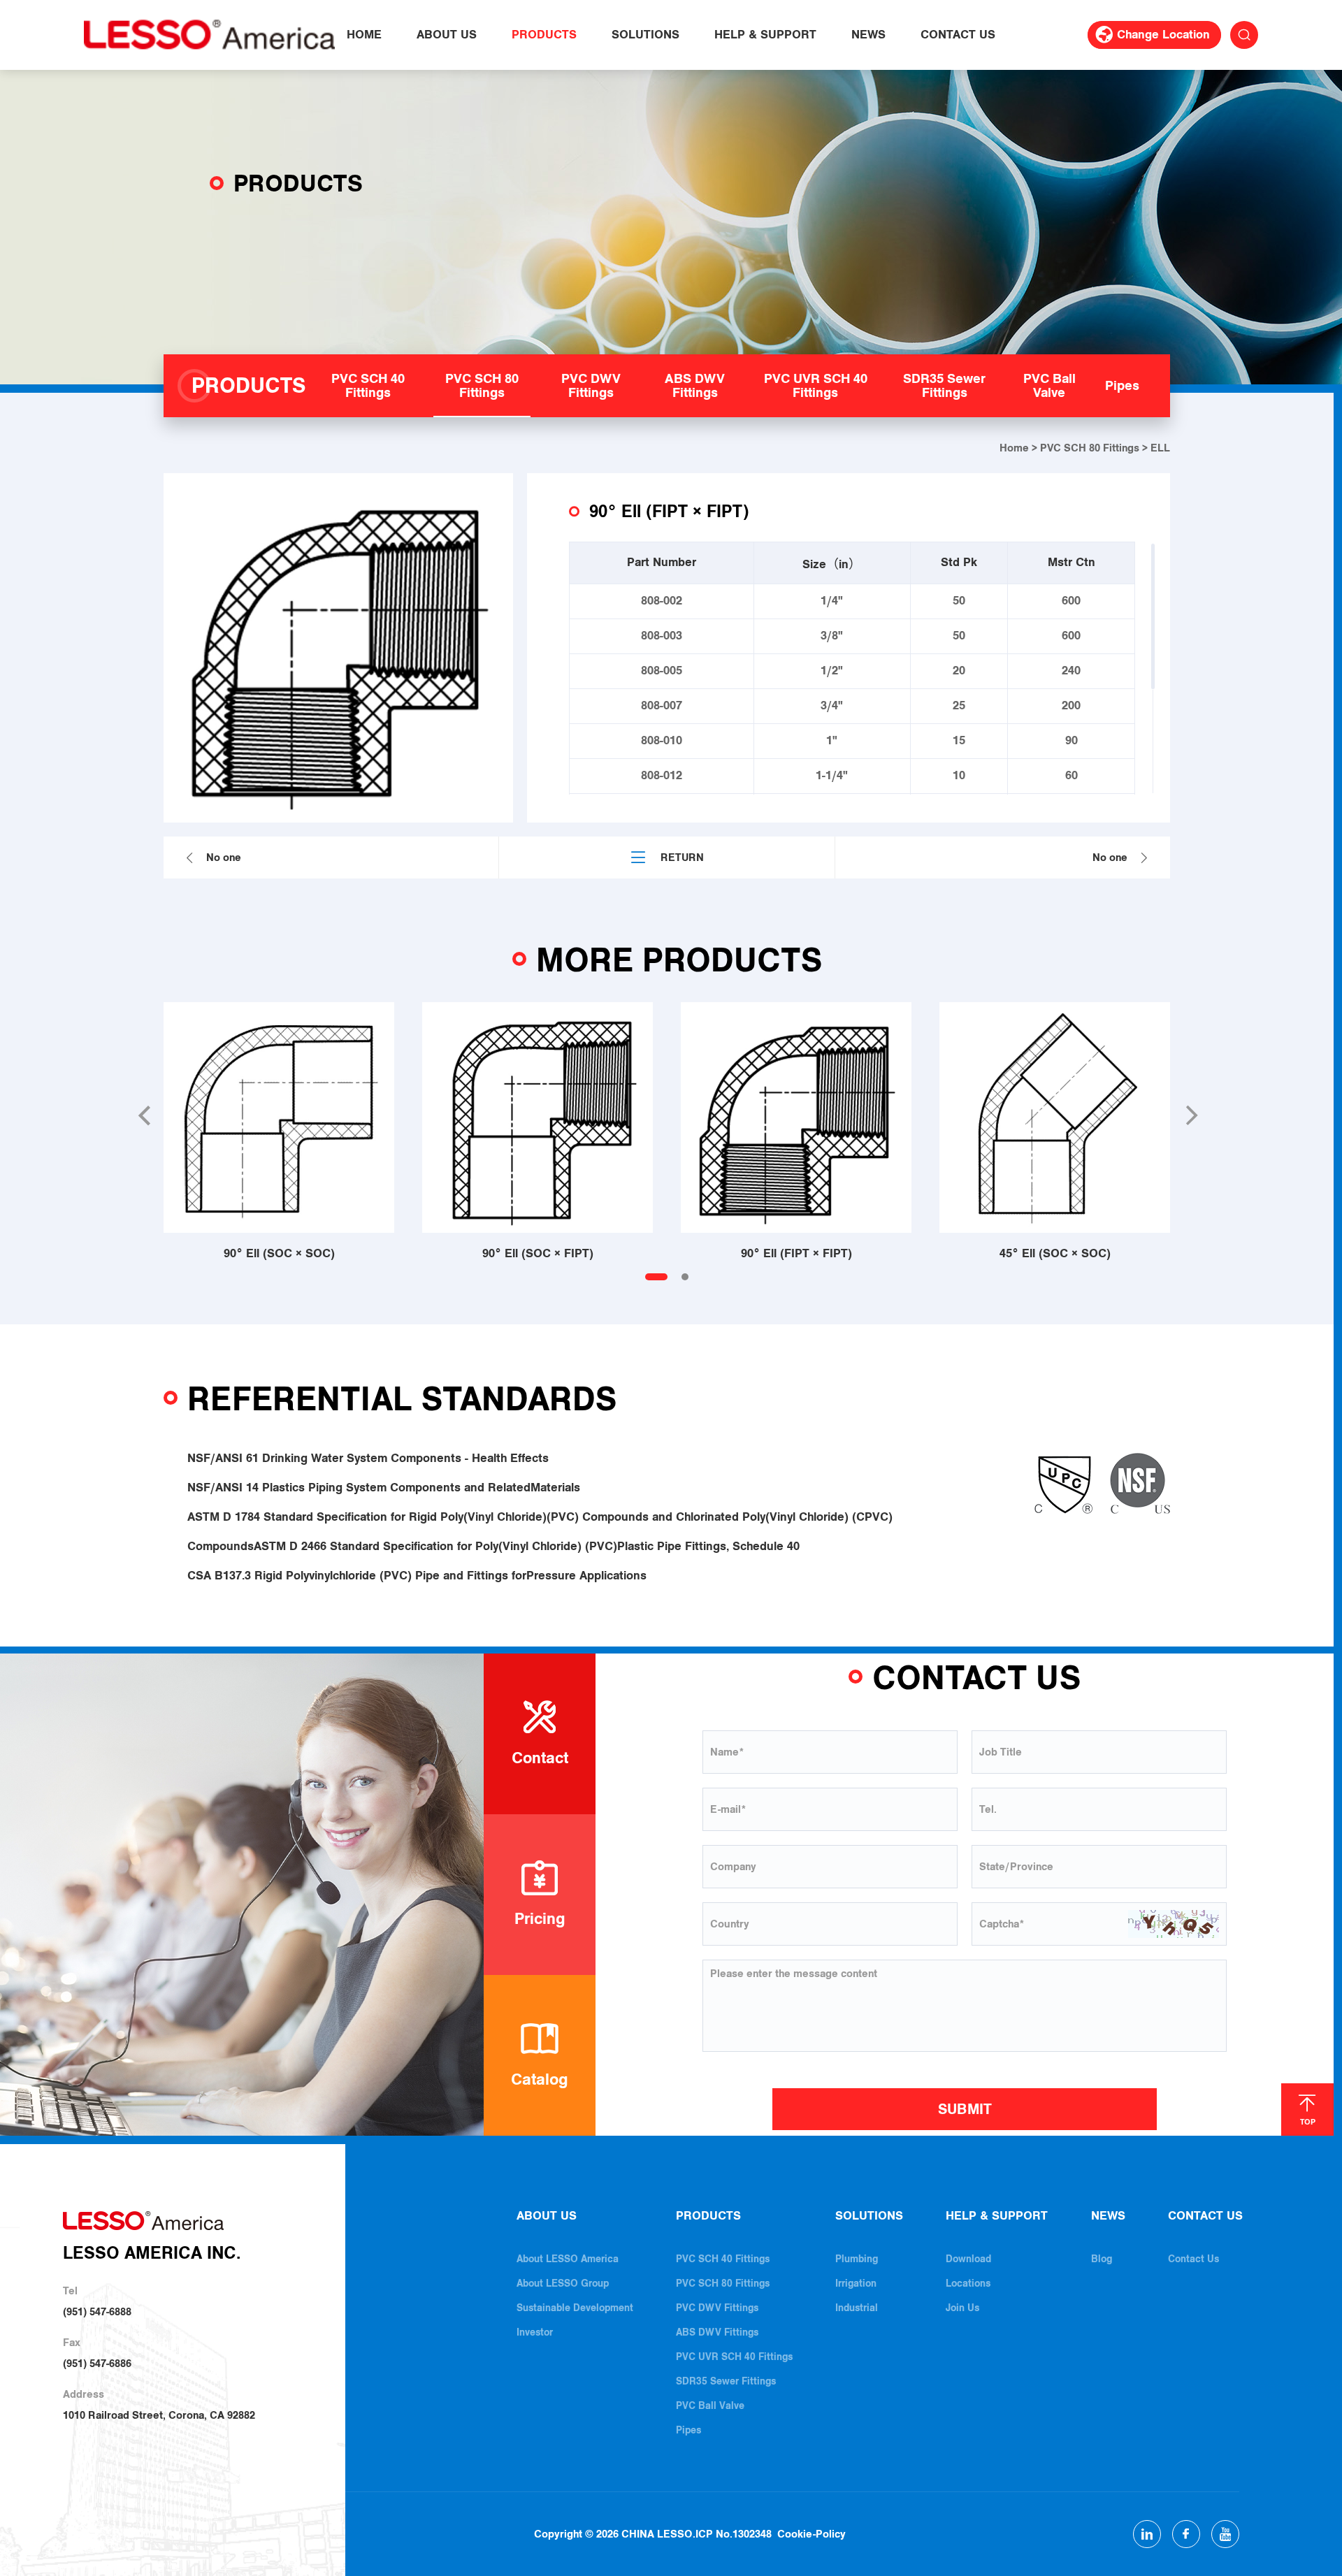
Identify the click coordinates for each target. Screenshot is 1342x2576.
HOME (364, 35)
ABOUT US (447, 35)
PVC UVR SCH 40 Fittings (734, 2357)
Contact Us (1193, 2259)
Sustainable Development (575, 2308)
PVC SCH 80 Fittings (1090, 448)
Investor (535, 2332)
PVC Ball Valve (710, 2406)
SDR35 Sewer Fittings (726, 2381)
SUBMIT (965, 2109)
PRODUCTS (544, 35)
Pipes (688, 2430)
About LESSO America (568, 2259)
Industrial (857, 2308)
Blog (1102, 2259)
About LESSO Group (563, 2284)
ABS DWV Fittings (717, 2332)
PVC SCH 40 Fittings (723, 2259)
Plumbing (857, 2259)
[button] (143, 1115)
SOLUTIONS (645, 35)
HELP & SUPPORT (765, 35)
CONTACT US (958, 35)
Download (968, 2259)
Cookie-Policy (811, 2534)
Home (1014, 448)
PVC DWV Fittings (717, 2308)
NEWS (868, 35)
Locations (968, 2284)
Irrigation (856, 2284)
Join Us (962, 2308)
